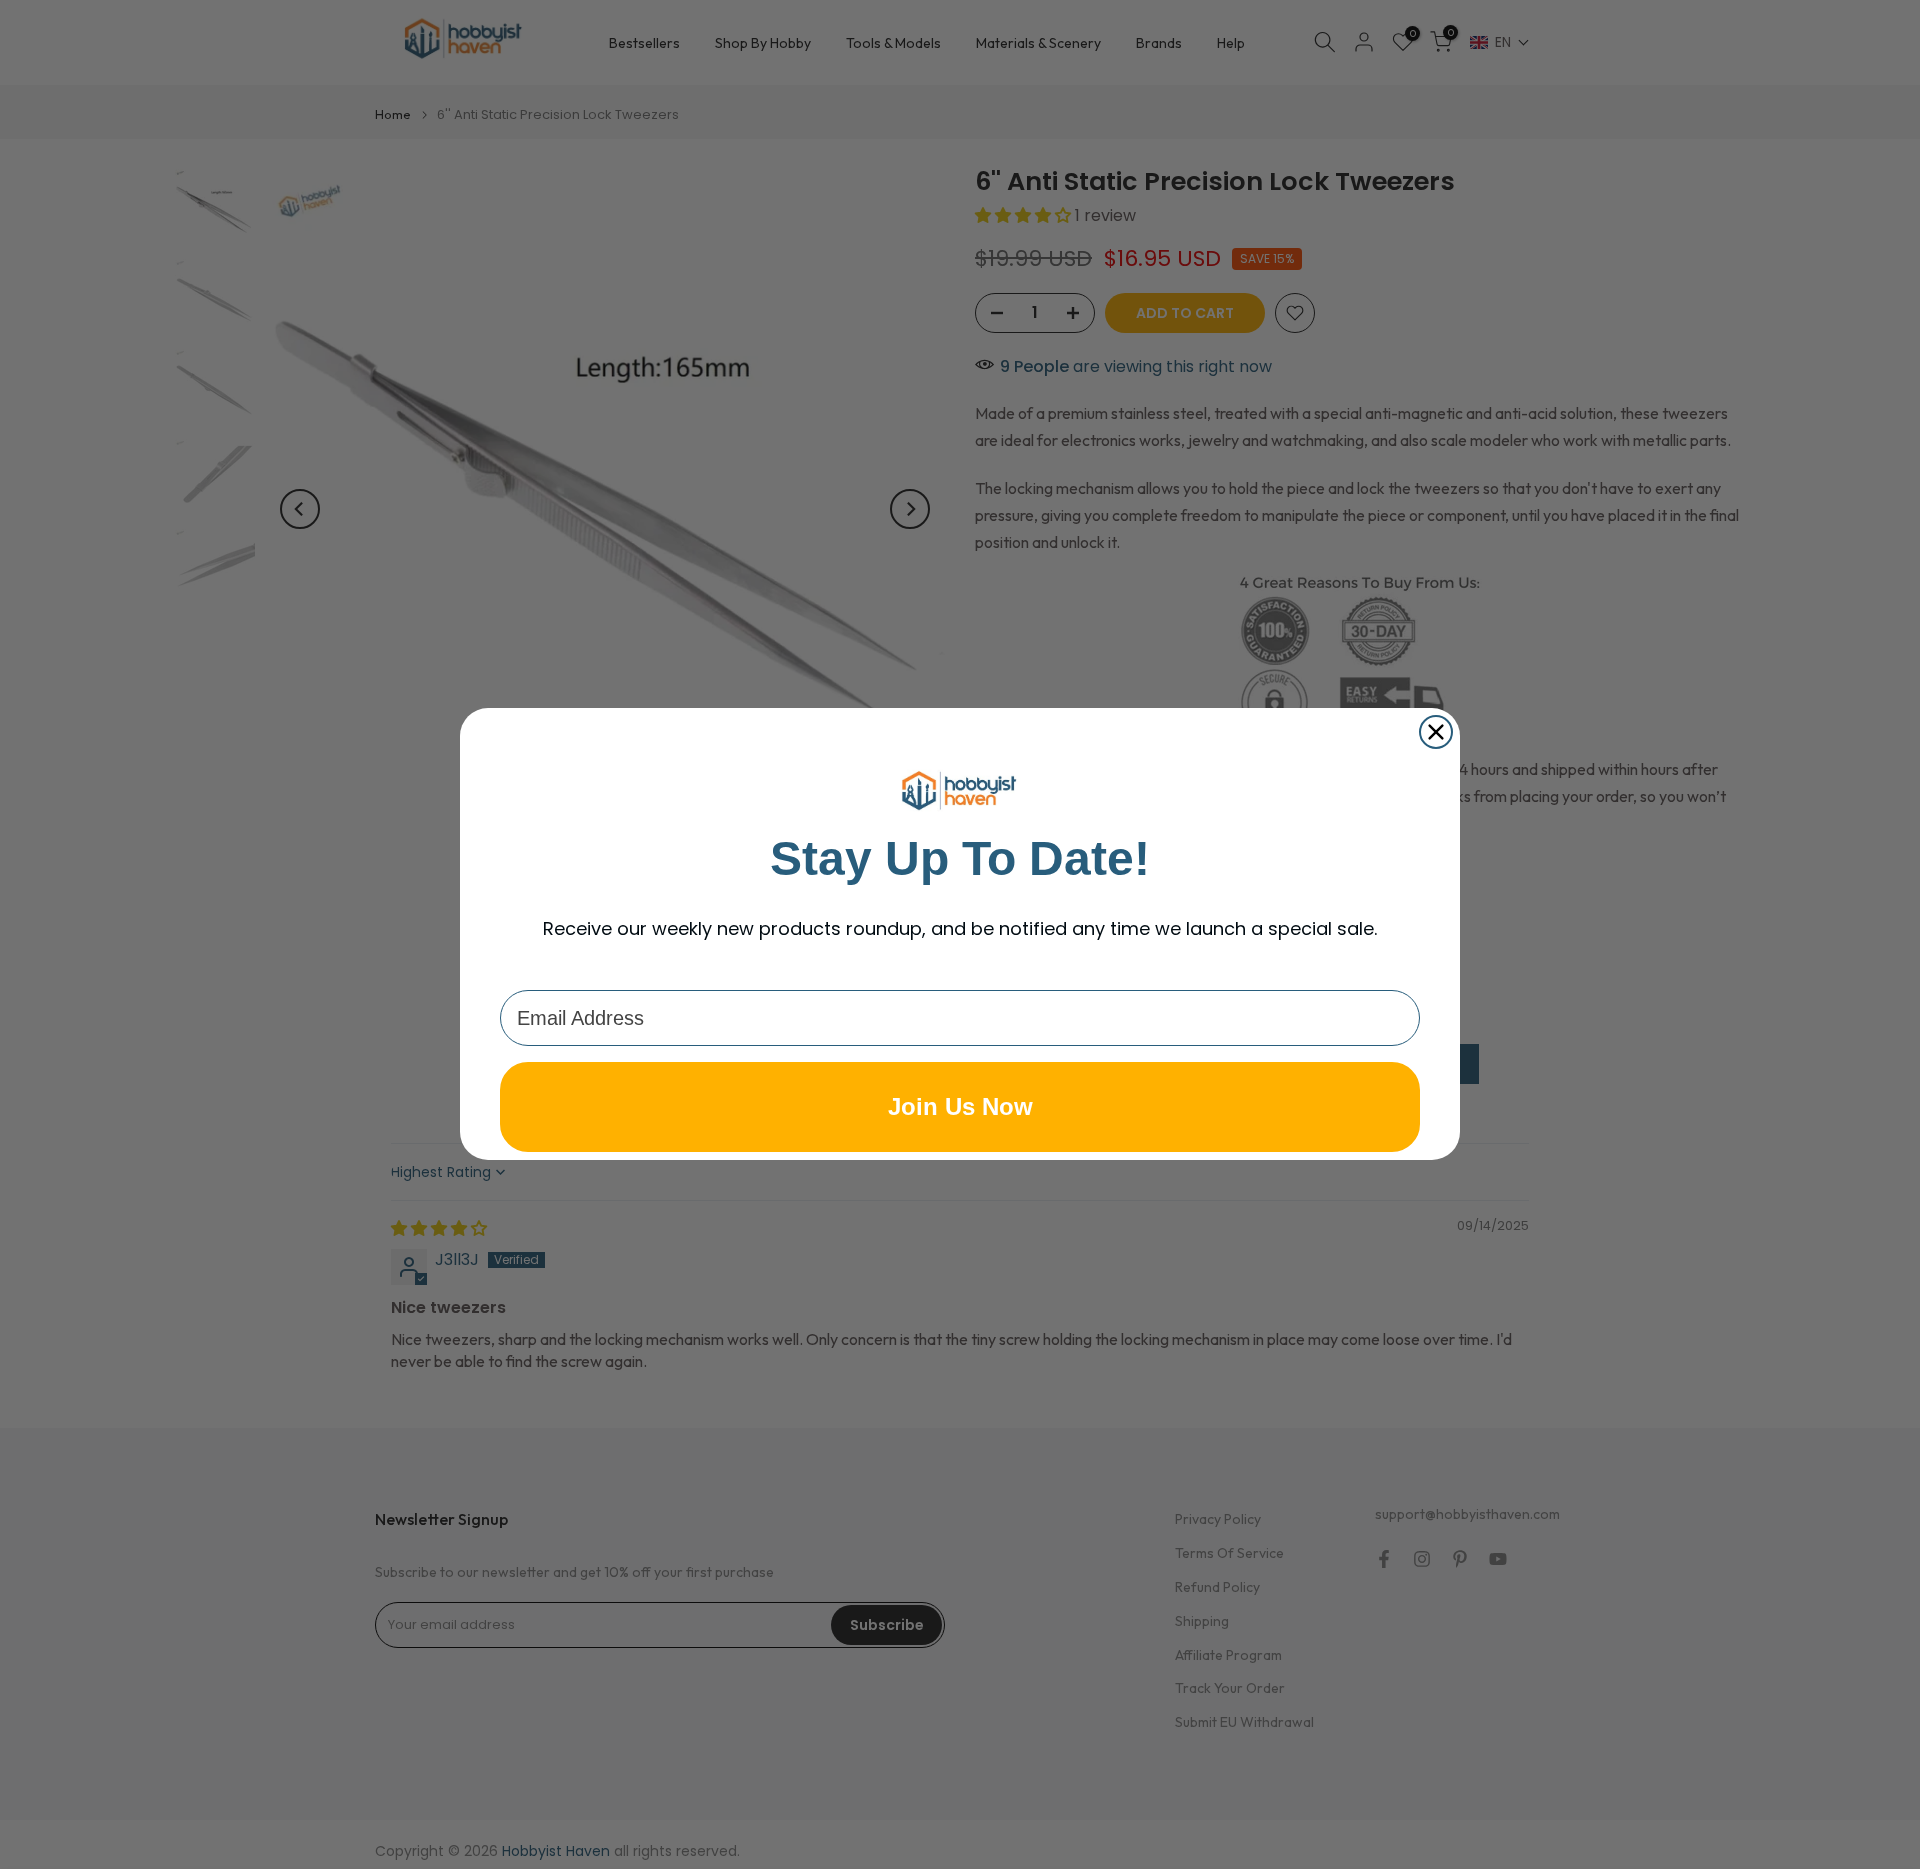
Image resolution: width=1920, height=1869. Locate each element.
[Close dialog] (1436, 732)
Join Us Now (960, 1107)
